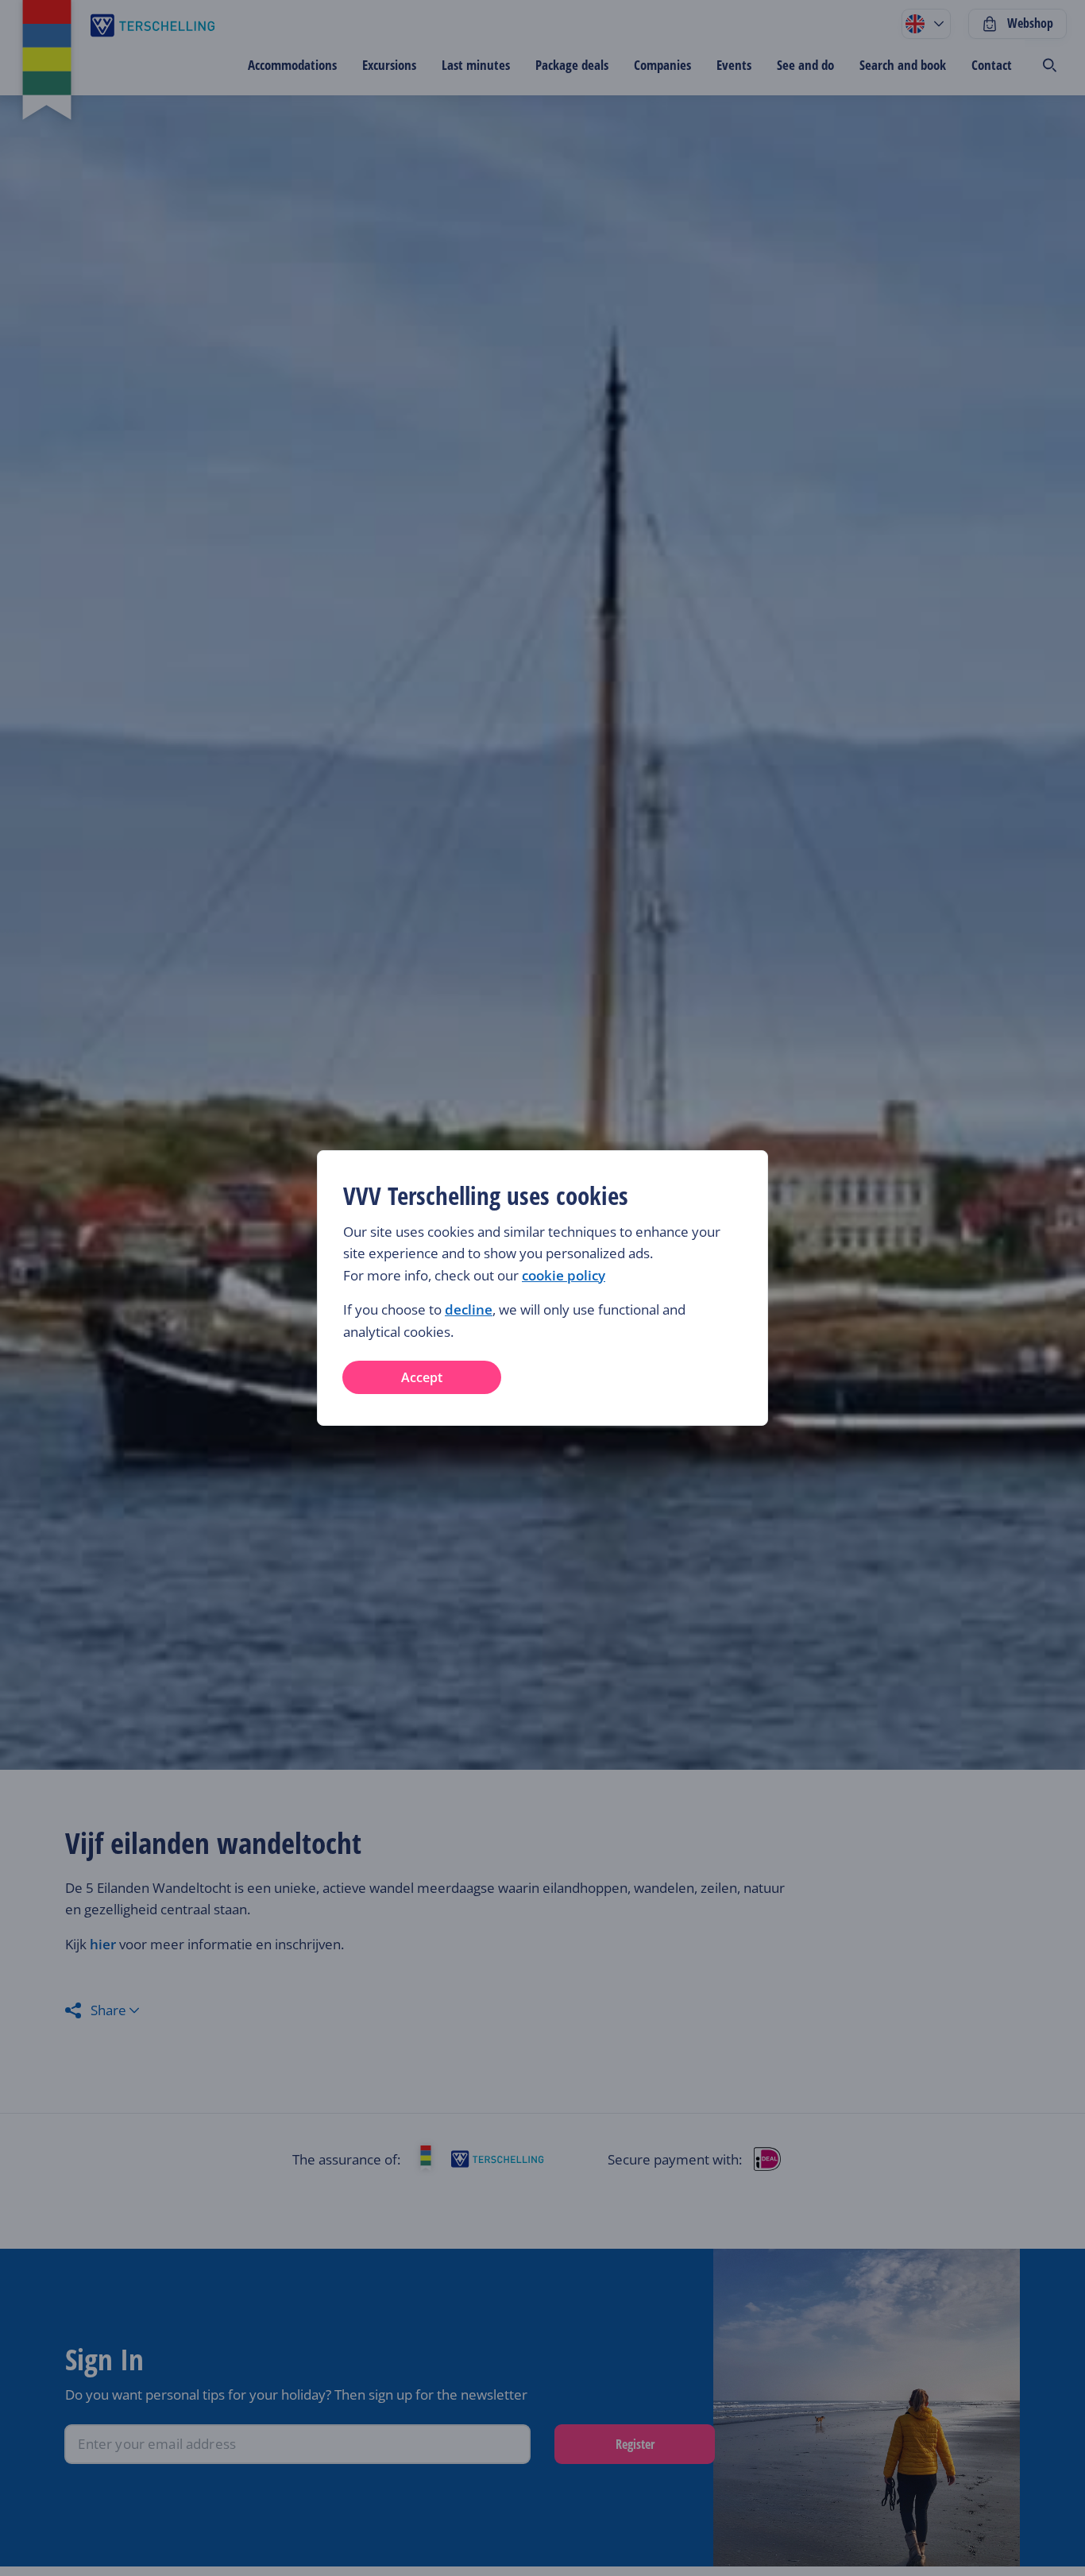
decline (469, 1309)
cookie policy (564, 1275)
